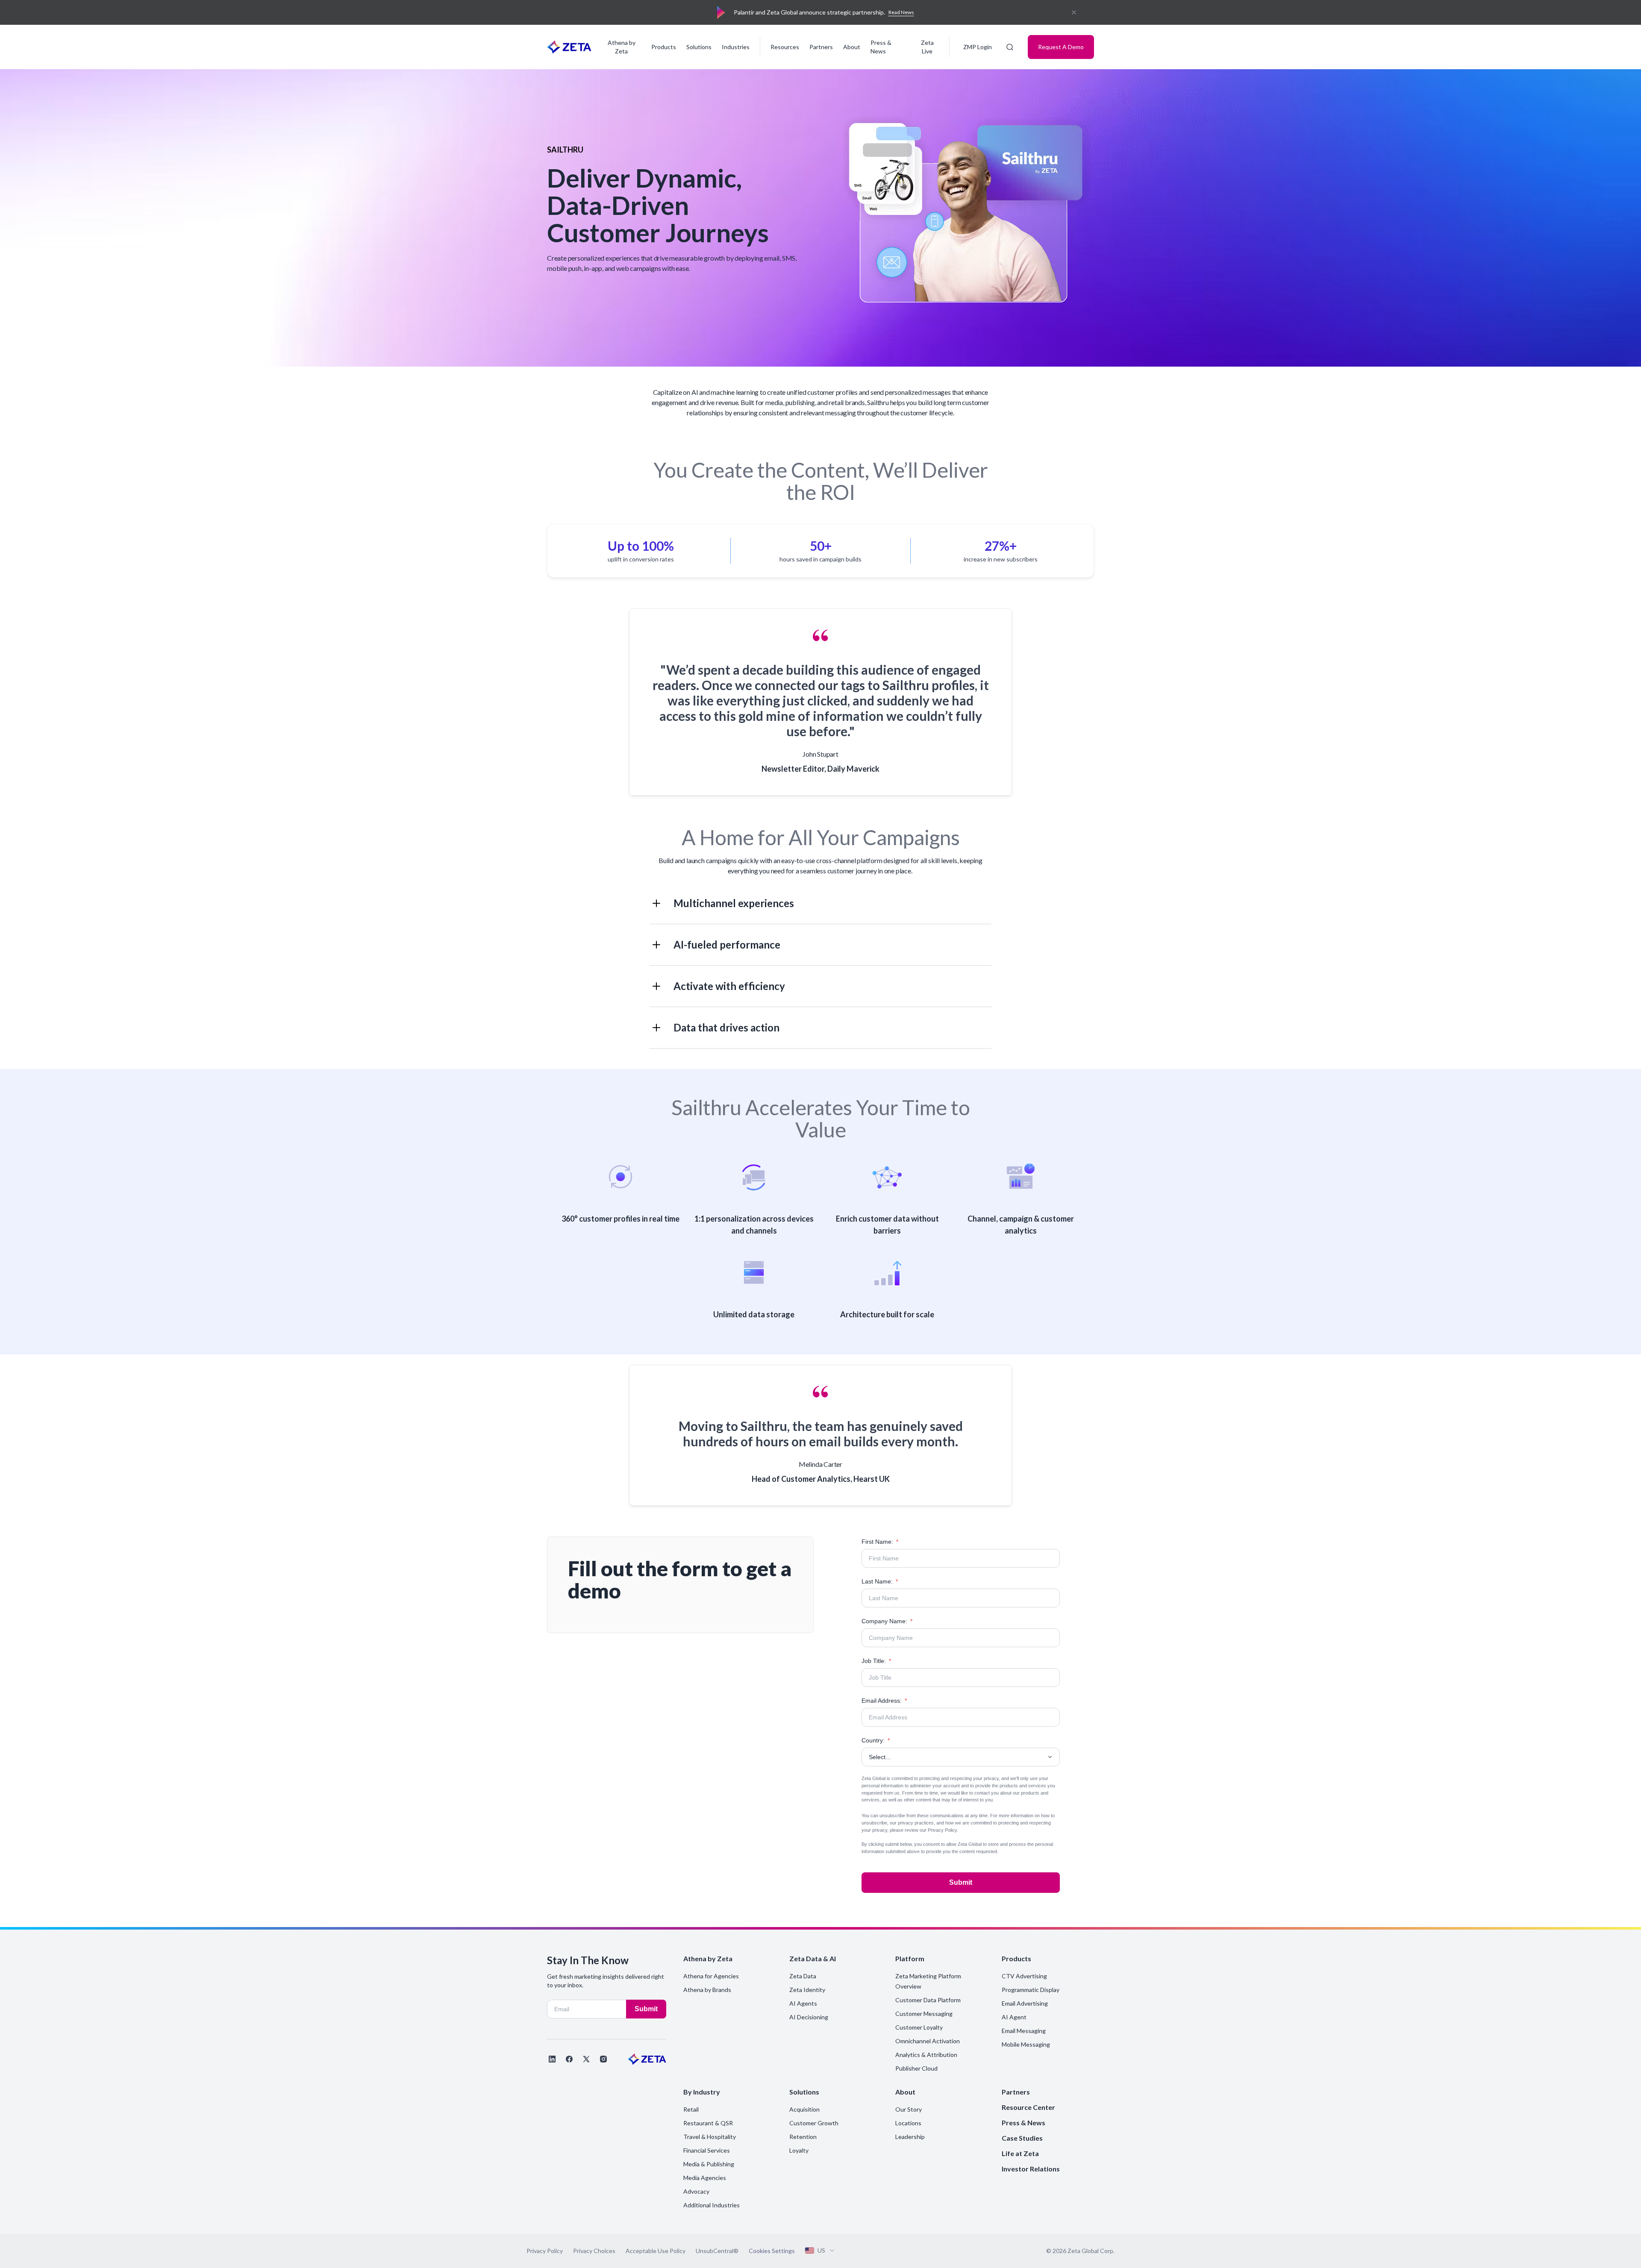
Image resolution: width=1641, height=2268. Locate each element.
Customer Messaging (924, 2014)
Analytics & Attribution (926, 2055)
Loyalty (799, 2150)
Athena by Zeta (622, 47)
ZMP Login (978, 47)
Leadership (910, 2137)
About (852, 47)
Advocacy (696, 2191)
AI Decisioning (809, 2017)
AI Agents (803, 2003)
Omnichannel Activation (928, 2041)
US (821, 2250)
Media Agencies (705, 2178)
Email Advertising (1025, 2003)
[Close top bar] (1074, 12)
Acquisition (804, 2109)
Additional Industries (712, 2205)
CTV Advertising (1024, 1976)
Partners (821, 47)
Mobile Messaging (1026, 2044)
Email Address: (884, 1701)
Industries (736, 47)
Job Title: (876, 1661)
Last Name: (880, 1581)
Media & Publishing (709, 2164)
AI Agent (1014, 2017)
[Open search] (1010, 47)
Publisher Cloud (916, 2068)
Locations (908, 2123)
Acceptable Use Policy (656, 2251)
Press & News (881, 47)
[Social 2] (569, 2059)
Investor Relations (1031, 2169)
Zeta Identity (807, 1990)
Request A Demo (1061, 47)
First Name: (880, 1542)
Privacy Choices (594, 2251)
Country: (876, 1740)
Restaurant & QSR (708, 2123)
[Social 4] (603, 2059)
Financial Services (707, 2150)
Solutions (699, 47)
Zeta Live (927, 47)
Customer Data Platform (928, 2000)
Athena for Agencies (711, 1976)
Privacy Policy (942, 1830)
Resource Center (1028, 2107)
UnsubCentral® (717, 2251)
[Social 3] (586, 2059)
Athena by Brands (707, 1990)
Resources (785, 47)
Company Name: (887, 1621)
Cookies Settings (772, 2251)
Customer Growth (814, 2123)
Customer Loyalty (919, 2027)
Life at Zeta (1020, 2153)
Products (664, 47)
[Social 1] (552, 2059)
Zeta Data (803, 1976)
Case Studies (1022, 2138)
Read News (901, 12)
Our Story (909, 2109)
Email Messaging (1024, 2031)
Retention (803, 2137)
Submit (961, 1882)
